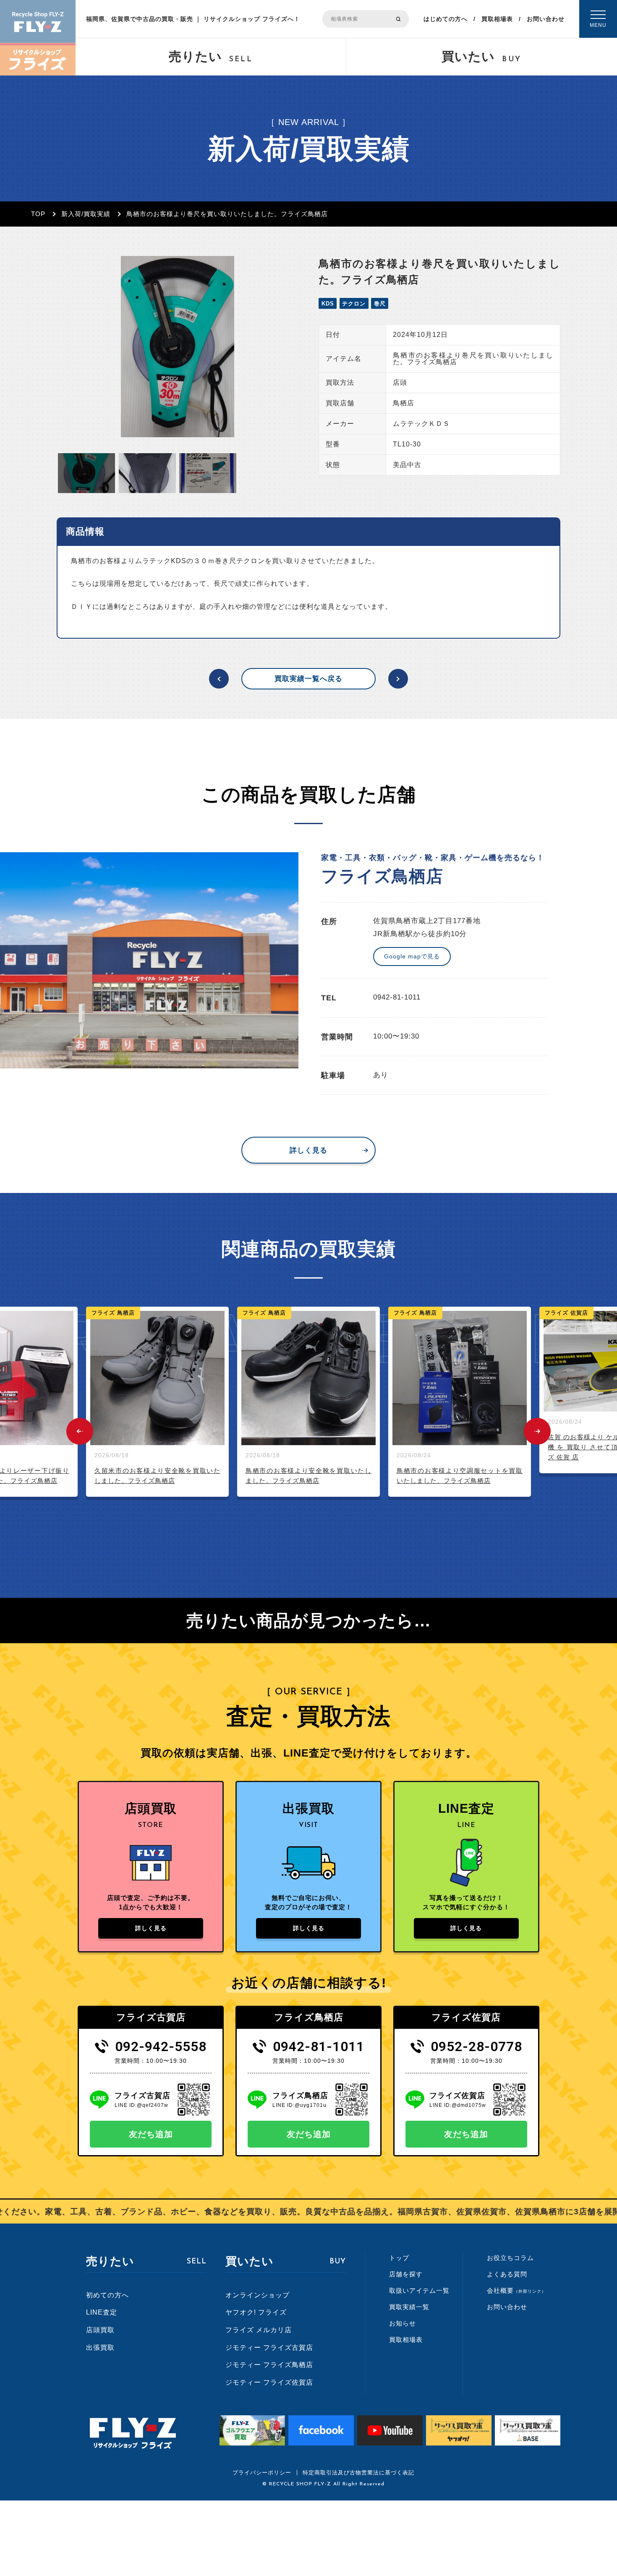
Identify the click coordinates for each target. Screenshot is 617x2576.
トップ (399, 2258)
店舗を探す (406, 2274)
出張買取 (100, 2348)
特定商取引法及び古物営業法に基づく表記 (358, 2473)
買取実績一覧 (409, 2307)
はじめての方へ (446, 19)
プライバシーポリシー (262, 2473)
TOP (38, 214)
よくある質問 (507, 2274)
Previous (80, 1431)
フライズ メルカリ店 (259, 2330)
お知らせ (403, 2323)
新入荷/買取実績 (86, 214)
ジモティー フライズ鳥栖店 (269, 2365)
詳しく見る (308, 1150)
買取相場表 (497, 19)
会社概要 (516, 2290)
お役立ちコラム (510, 2258)
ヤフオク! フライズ (256, 2312)
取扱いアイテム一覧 (419, 2290)
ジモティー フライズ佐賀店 (269, 2382)
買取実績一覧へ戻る (308, 679)
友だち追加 (151, 2134)
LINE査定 (102, 2312)
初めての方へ (107, 2295)
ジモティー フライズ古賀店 (269, 2348)
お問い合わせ (546, 19)
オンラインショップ (258, 2295)
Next (537, 1431)
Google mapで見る (412, 956)
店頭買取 (100, 2330)
